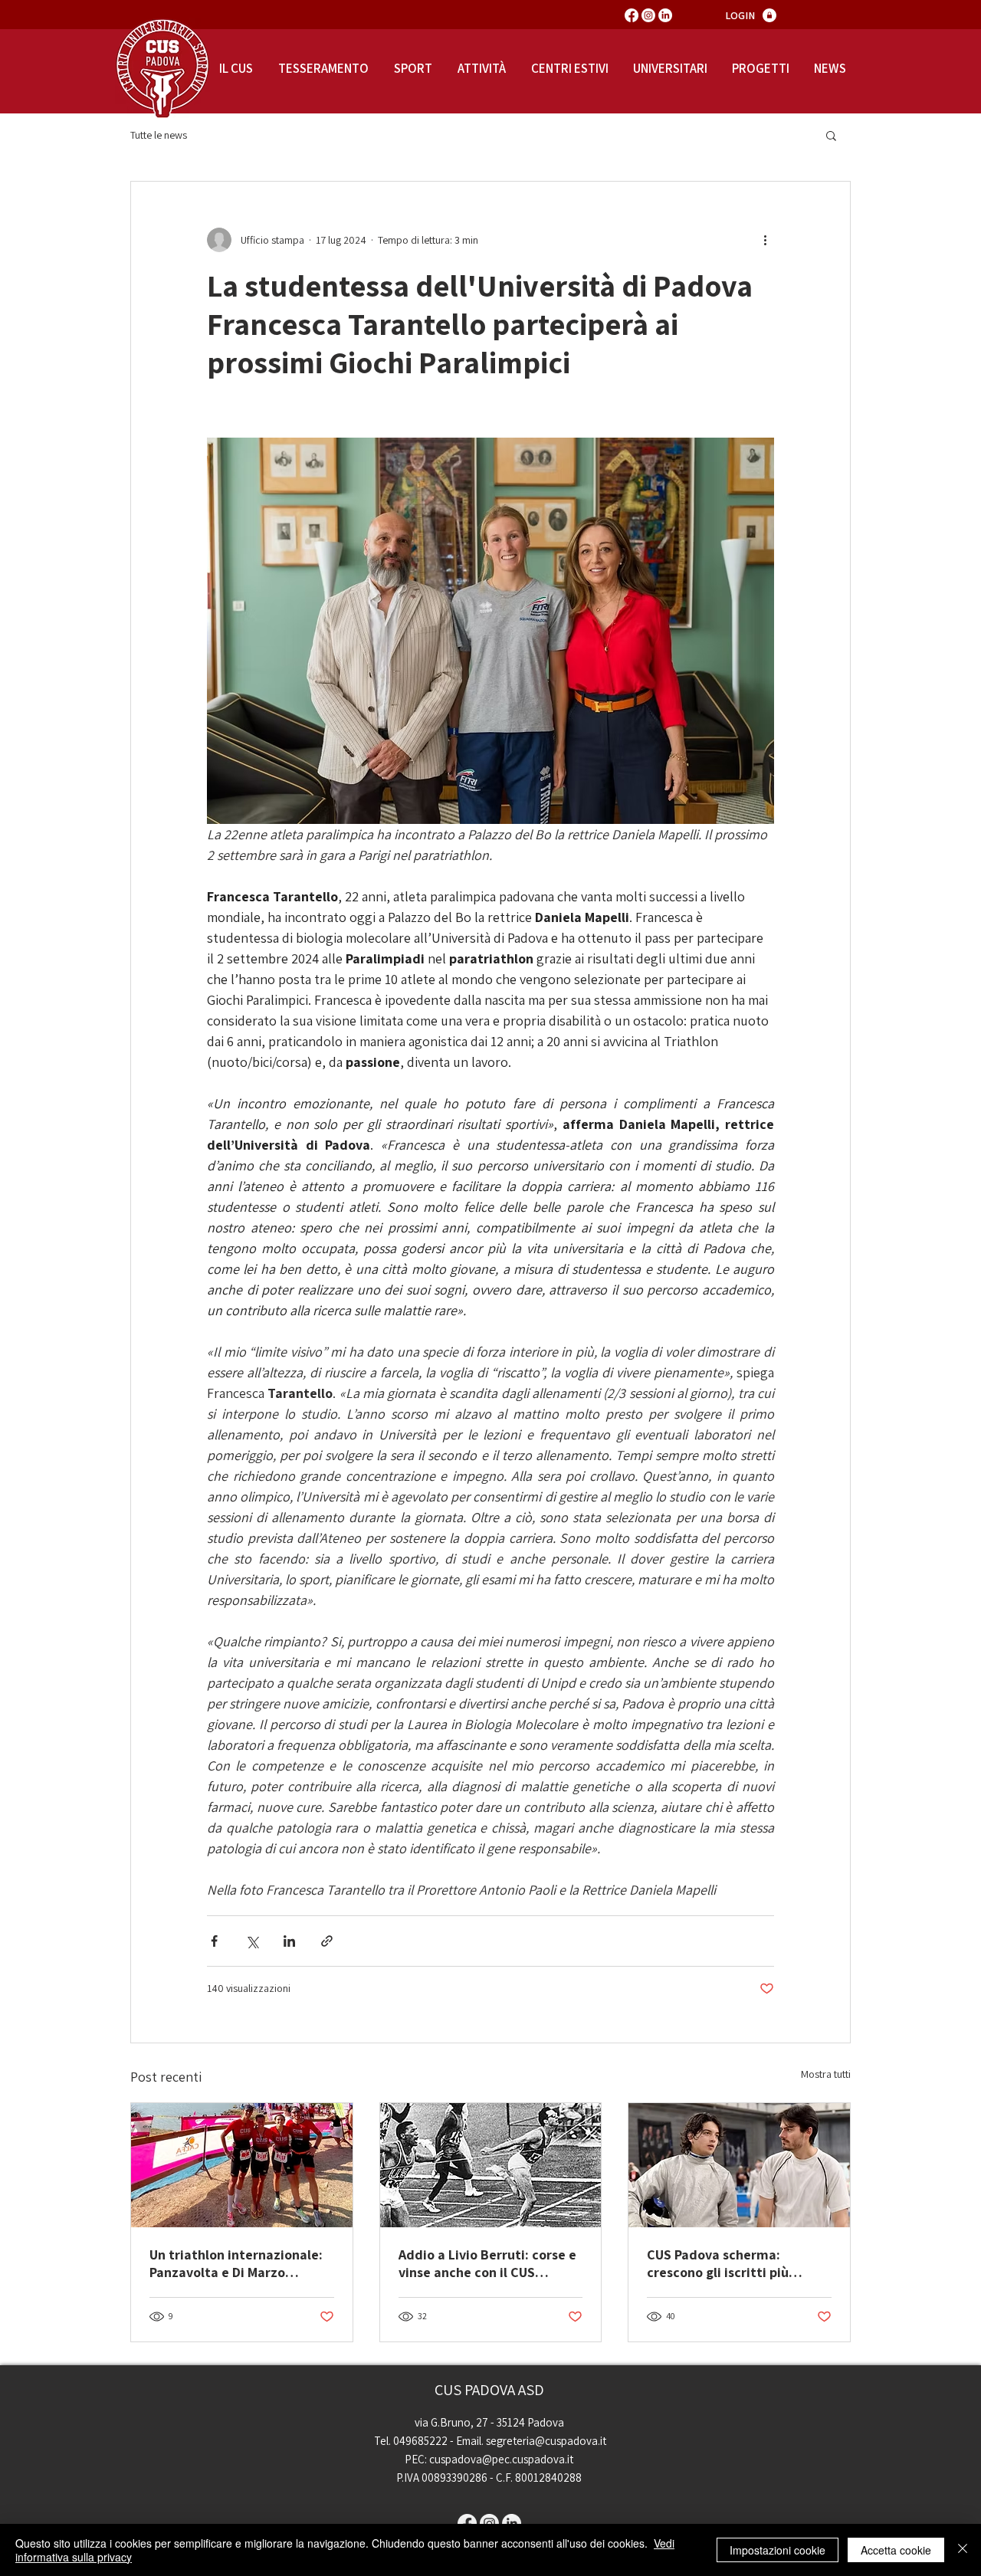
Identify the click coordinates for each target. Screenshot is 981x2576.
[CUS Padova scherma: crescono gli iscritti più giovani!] (739, 2165)
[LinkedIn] (665, 15)
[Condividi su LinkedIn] (289, 1941)
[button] (831, 135)
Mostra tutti (826, 2074)
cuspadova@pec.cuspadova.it (501, 2459)
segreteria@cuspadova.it (546, 2441)
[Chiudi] (963, 2550)
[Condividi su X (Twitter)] (252, 1941)
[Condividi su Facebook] (214, 1941)
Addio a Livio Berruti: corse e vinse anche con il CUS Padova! (487, 2263)
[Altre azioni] (765, 240)
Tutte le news (159, 135)
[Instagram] (648, 15)
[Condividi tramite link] (327, 1941)
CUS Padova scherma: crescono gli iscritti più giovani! (718, 2263)
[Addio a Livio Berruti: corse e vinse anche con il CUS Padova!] (491, 2165)
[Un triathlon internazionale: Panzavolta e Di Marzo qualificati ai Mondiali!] (242, 2165)
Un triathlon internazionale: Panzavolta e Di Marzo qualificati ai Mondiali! (236, 2263)
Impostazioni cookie (778, 2550)
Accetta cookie (896, 2550)
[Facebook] (632, 15)
